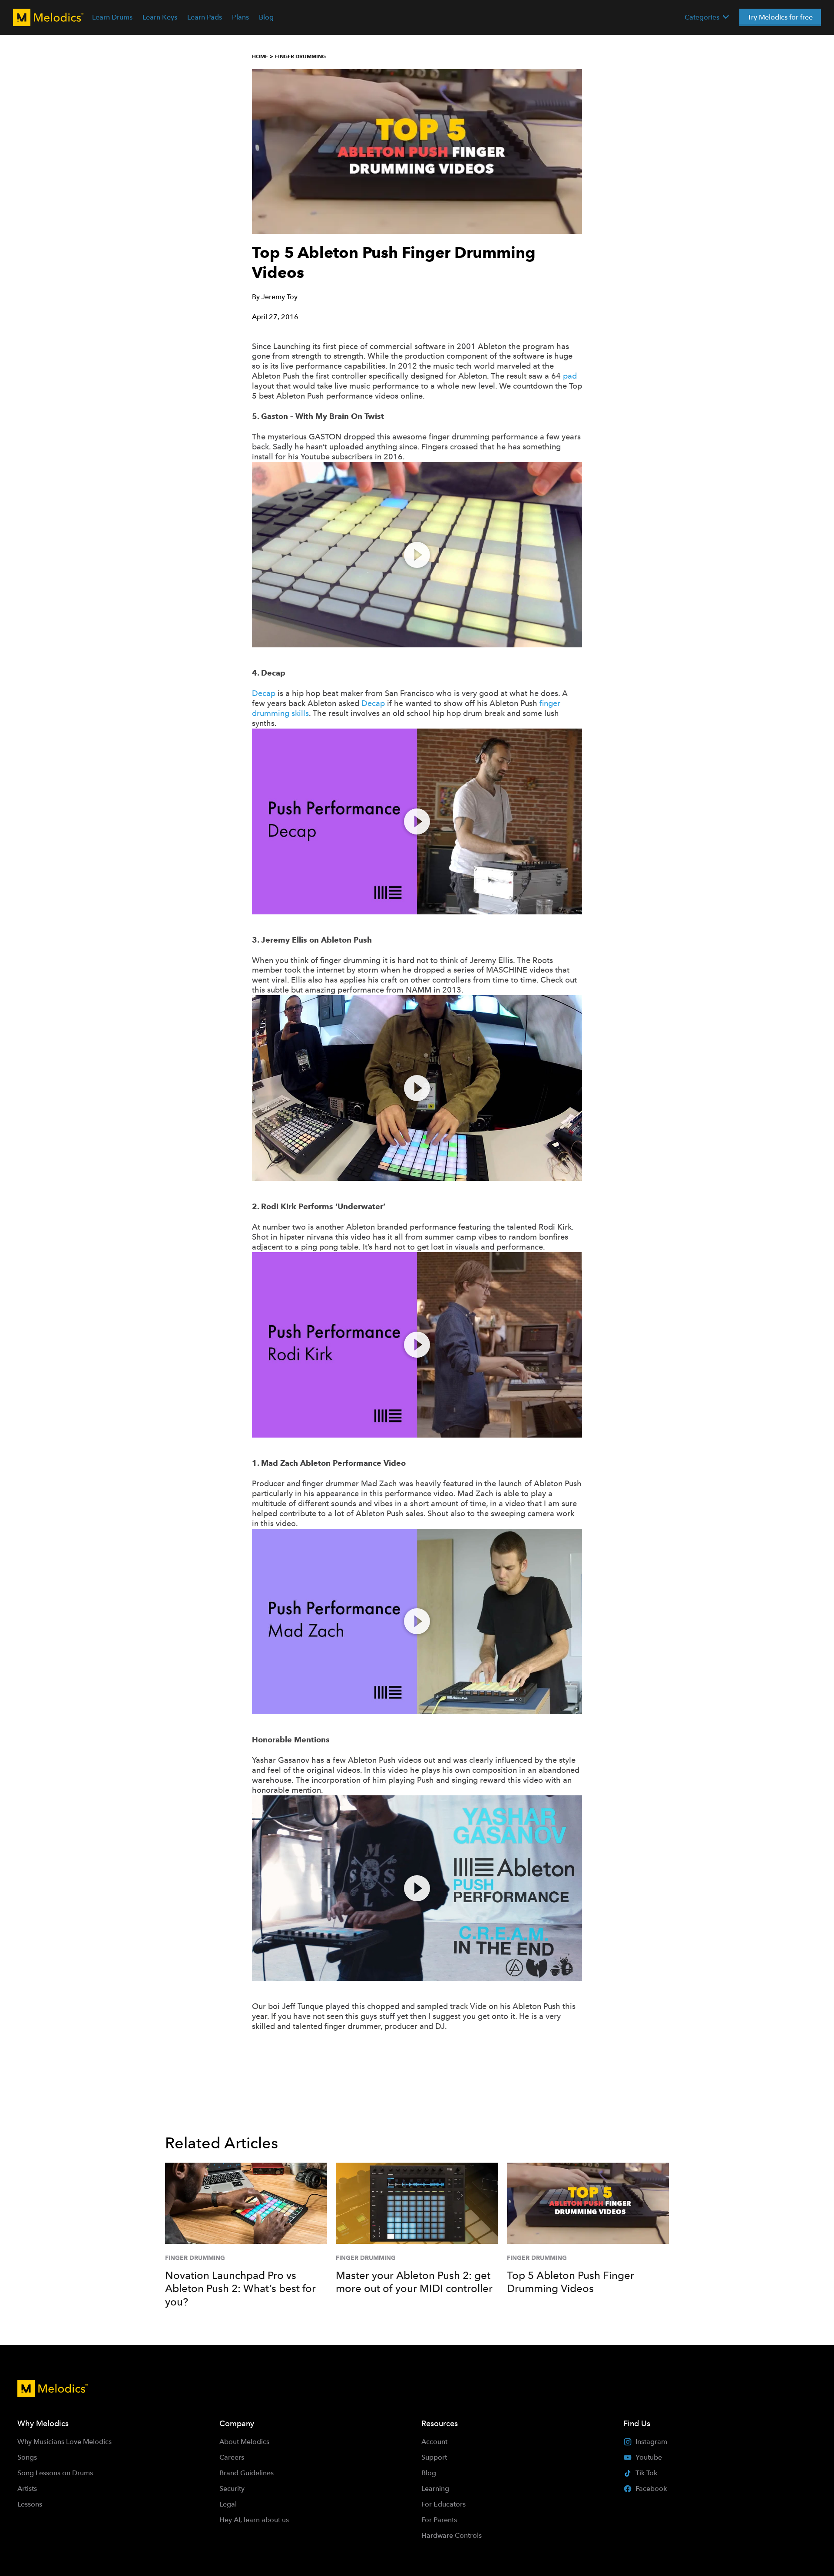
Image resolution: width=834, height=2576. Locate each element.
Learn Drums (112, 17)
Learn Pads (205, 17)
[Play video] (417, 555)
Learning (435, 2489)
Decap (264, 693)
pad (570, 376)
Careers (232, 2457)
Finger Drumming (300, 56)
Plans (240, 17)
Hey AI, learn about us (254, 2520)
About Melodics (244, 2442)
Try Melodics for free (780, 17)
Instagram (651, 2442)
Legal (228, 2504)
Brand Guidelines (247, 2473)
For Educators (443, 2504)
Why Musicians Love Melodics (65, 2442)
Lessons (30, 2504)
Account (434, 2442)
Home (260, 56)
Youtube (649, 2457)
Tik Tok (646, 2473)
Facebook (651, 2489)
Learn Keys (160, 17)
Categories (702, 17)
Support (434, 2457)
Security (232, 2489)
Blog (266, 17)
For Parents (439, 2520)
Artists (27, 2489)
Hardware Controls (452, 2535)
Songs (27, 2457)
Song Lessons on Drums (55, 2473)
